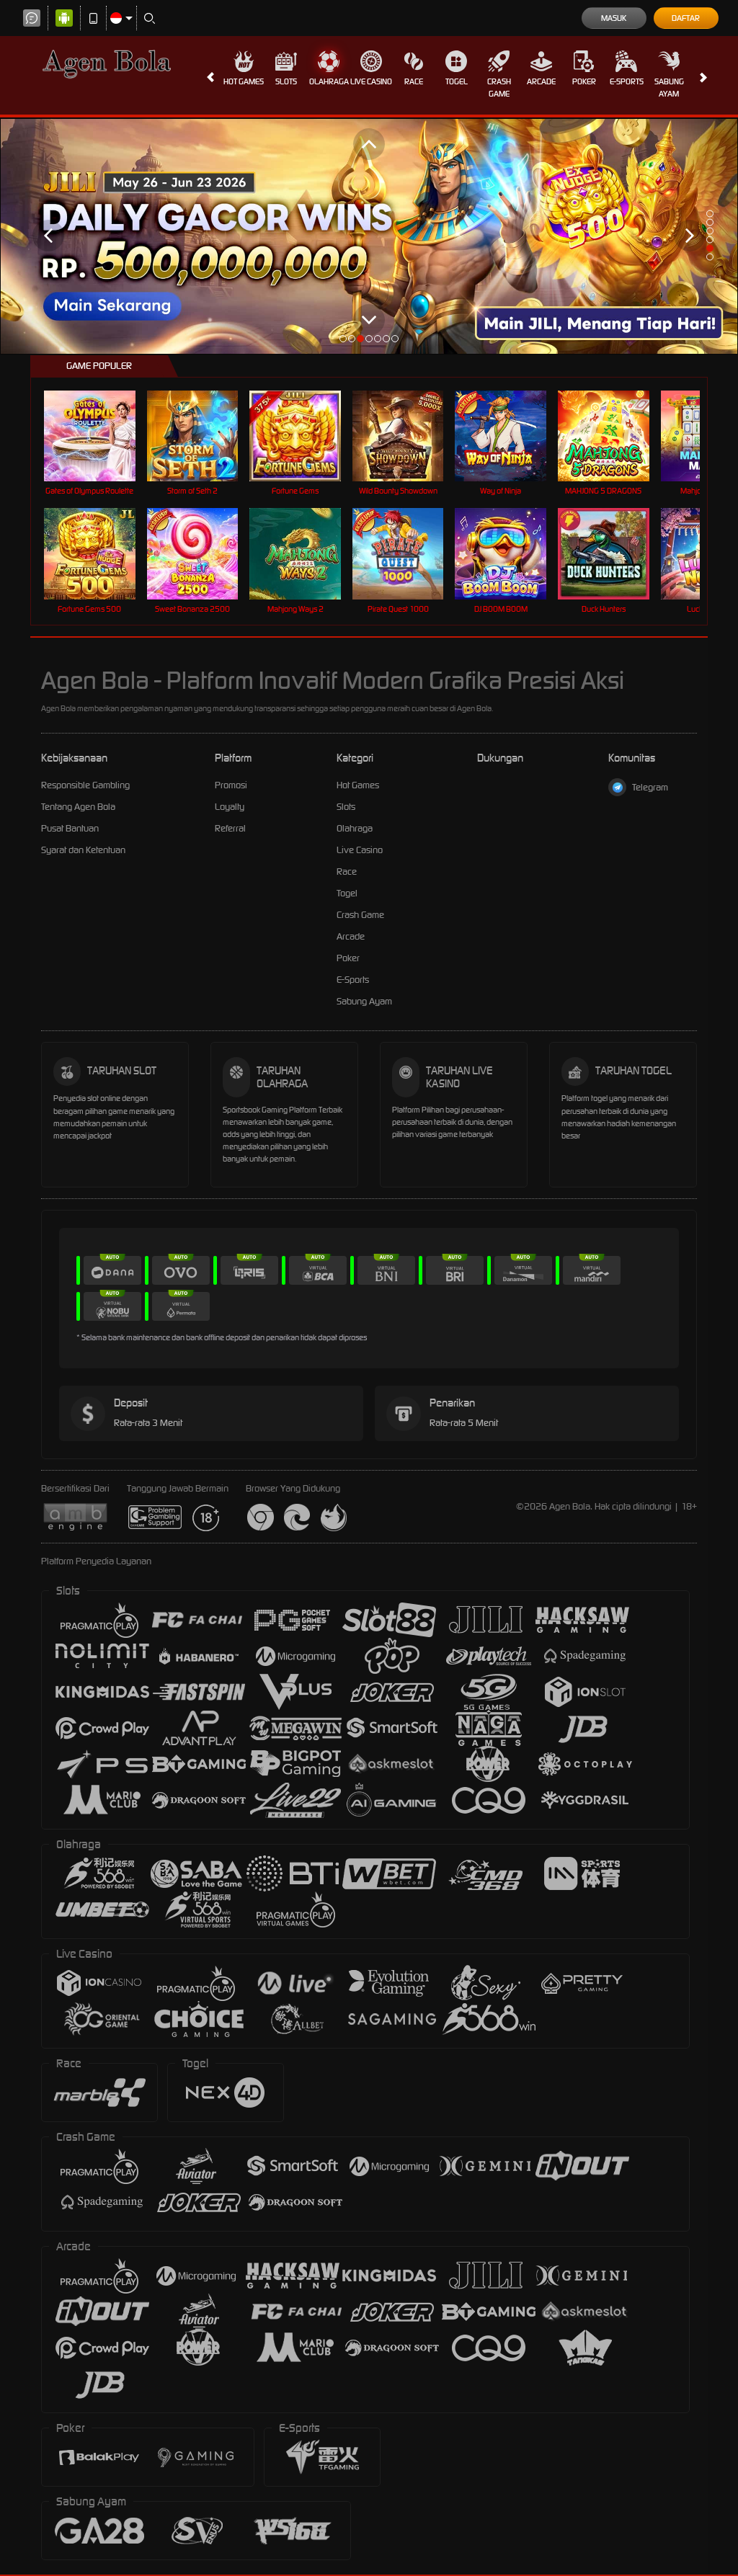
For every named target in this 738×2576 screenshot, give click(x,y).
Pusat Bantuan (70, 828)
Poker (584, 81)
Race (414, 81)
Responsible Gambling (85, 785)
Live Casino (371, 81)
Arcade (541, 81)
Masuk (614, 18)
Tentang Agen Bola (78, 807)
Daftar (686, 18)
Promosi (231, 785)
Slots (286, 81)
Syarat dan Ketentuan (83, 850)
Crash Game (499, 88)
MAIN (98, 436)
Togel (457, 81)
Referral (230, 828)
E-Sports (627, 81)
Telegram (650, 787)
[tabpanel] (369, 236)
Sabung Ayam (669, 88)
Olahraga (329, 81)
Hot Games (244, 81)
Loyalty (230, 807)
